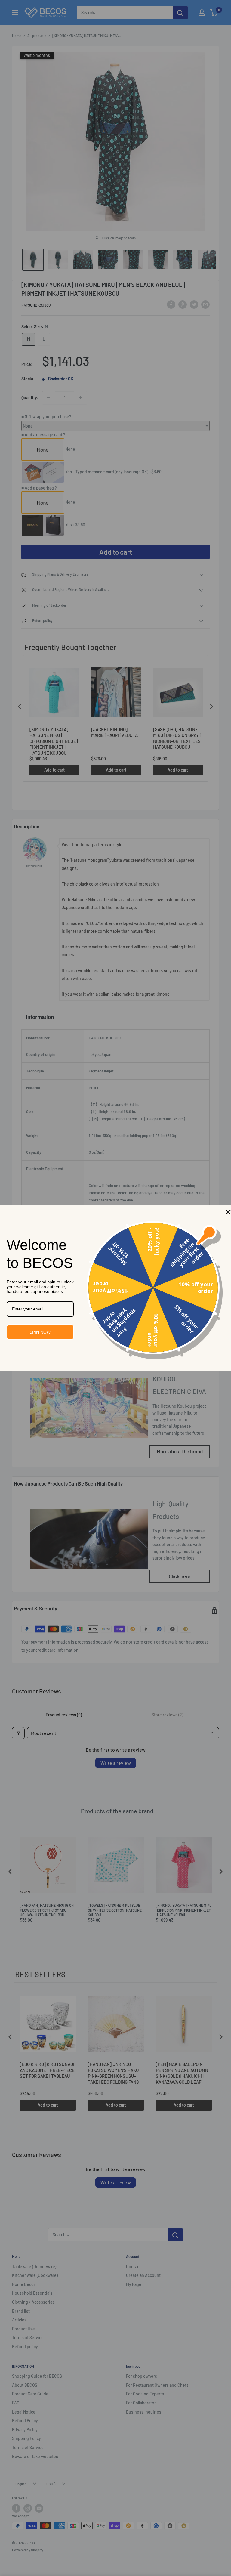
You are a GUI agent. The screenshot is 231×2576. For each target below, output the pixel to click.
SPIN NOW (40, 1332)
